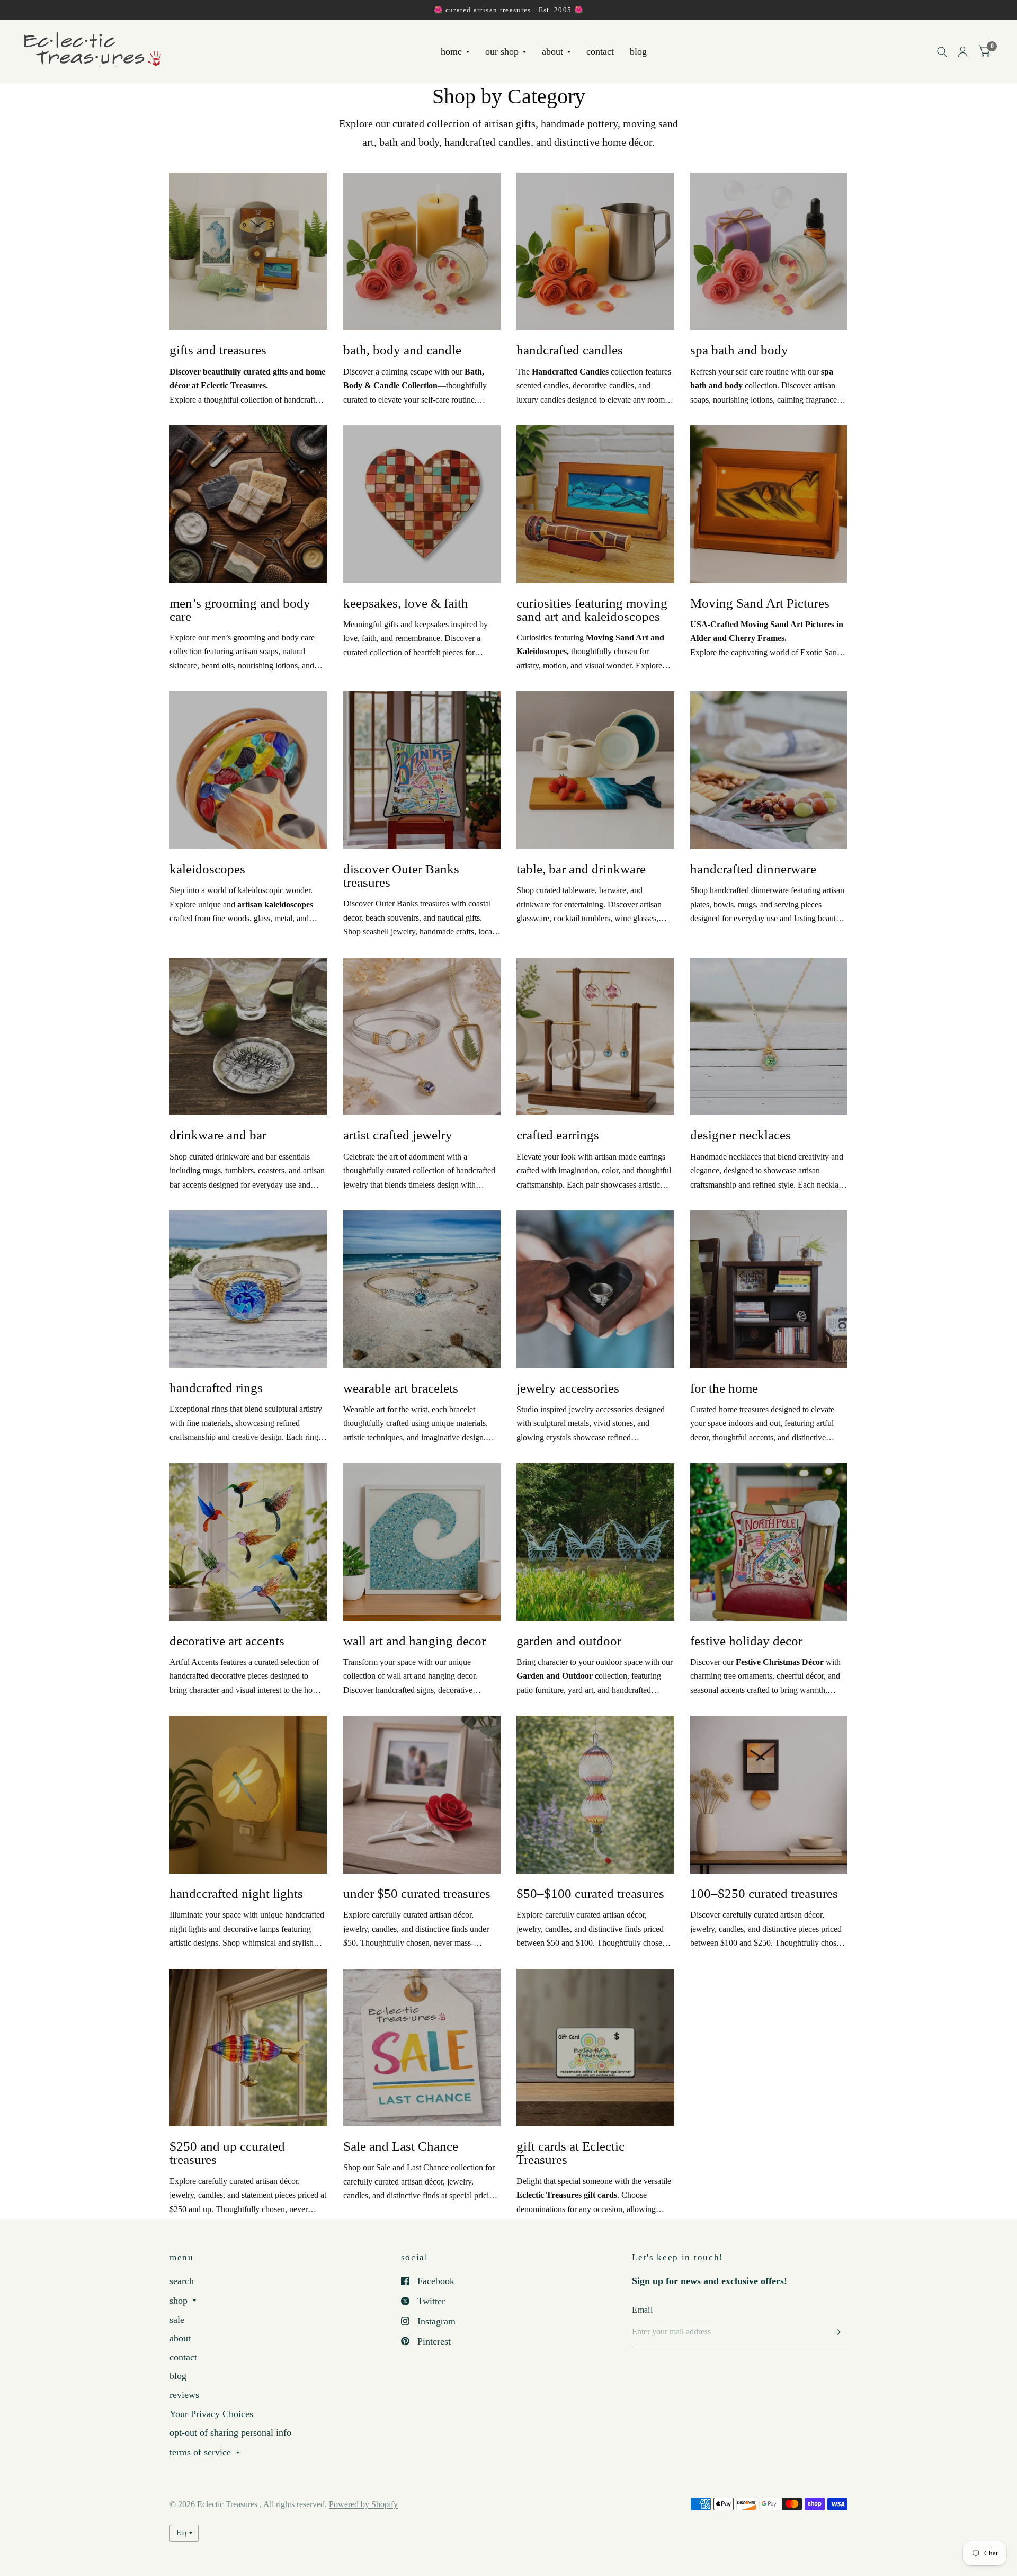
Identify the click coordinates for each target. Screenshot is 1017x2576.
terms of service (200, 2452)
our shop (502, 52)
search (182, 2281)
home (451, 52)
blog (638, 52)
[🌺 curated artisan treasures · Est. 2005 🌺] (508, 10)
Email (642, 2310)
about (552, 52)
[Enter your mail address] (837, 2332)
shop (179, 2301)
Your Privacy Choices (211, 2414)
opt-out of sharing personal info (230, 2432)
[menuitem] (455, 52)
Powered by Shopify (363, 2504)
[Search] (942, 52)
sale (177, 2320)
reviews (184, 2395)
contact (600, 52)
